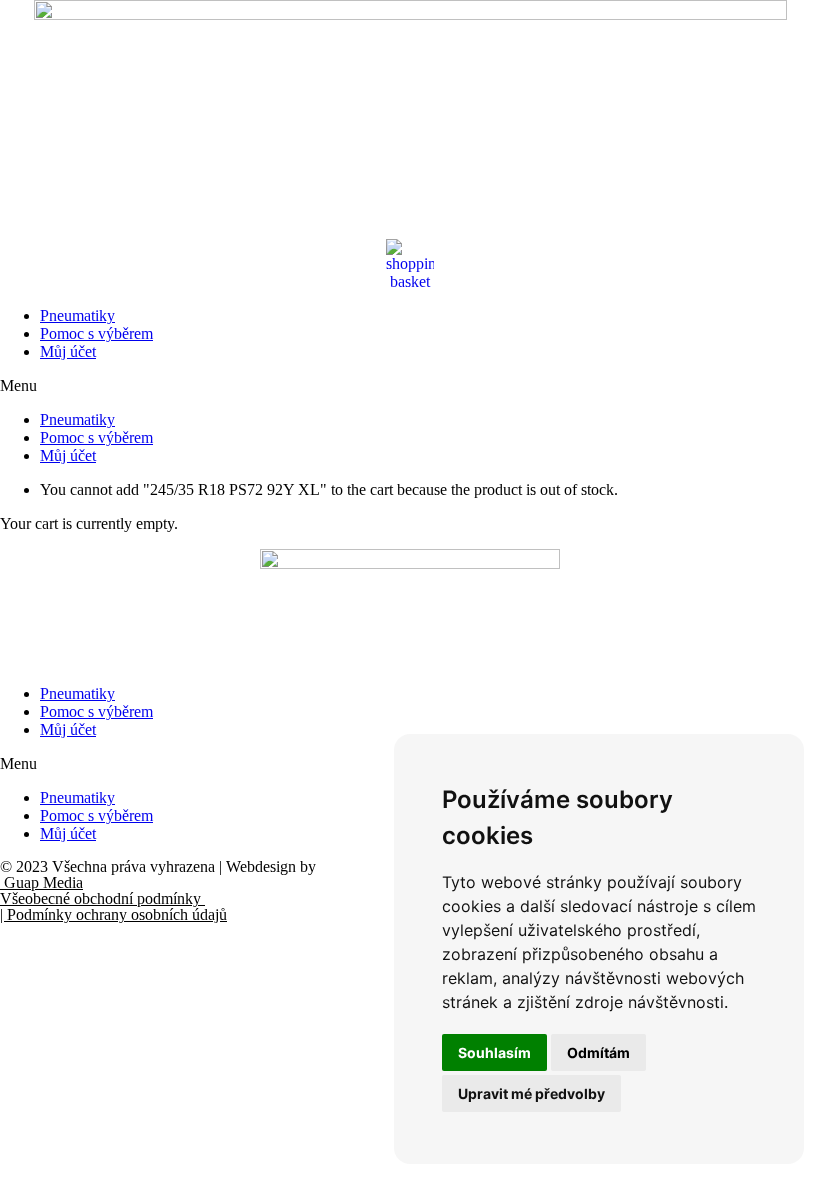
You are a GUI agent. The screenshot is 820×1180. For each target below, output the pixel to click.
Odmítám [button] (598, 1052)
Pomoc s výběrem (96, 333)
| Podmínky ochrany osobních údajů (113, 914)
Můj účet (68, 351)
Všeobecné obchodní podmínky (102, 898)
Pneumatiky (77, 315)
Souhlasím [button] (494, 1052)
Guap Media (41, 882)
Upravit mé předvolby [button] (531, 1093)
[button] (410, 386)
